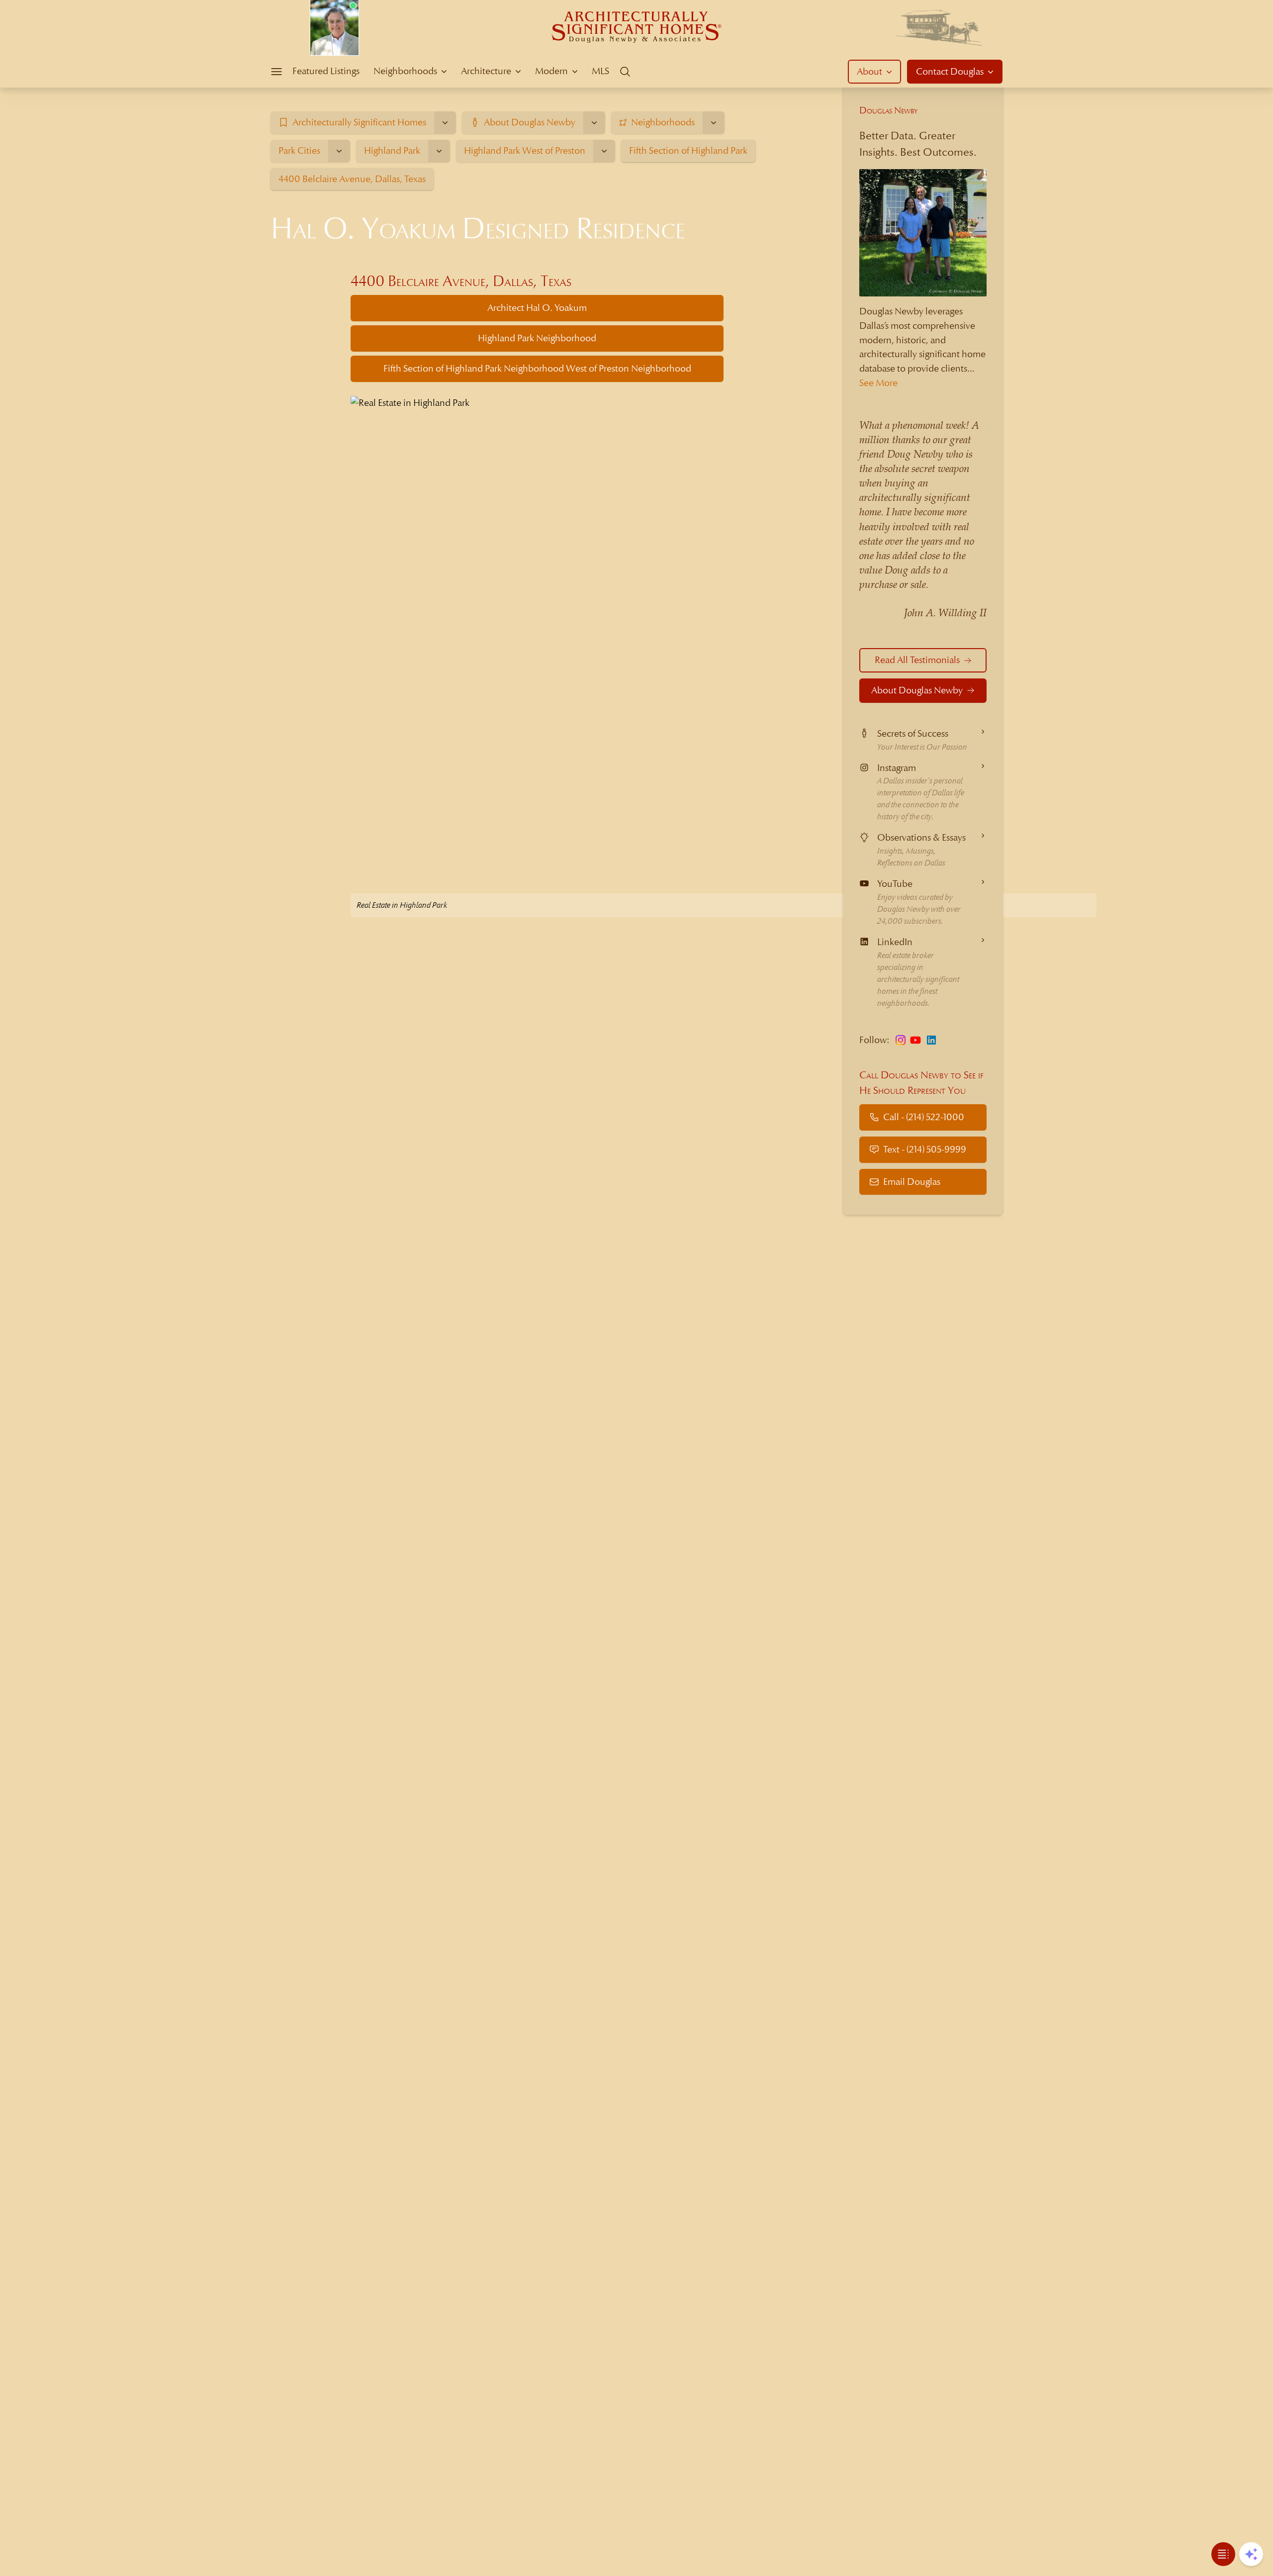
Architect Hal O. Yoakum (537, 308)
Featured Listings (326, 71)
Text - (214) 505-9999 (925, 1149)
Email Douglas (912, 1182)
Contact (950, 71)
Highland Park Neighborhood (537, 338)
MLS (600, 71)
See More (878, 383)
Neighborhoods (405, 71)
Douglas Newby (889, 110)
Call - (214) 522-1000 (924, 1117)
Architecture (486, 71)
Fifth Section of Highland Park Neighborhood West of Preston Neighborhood (537, 368)
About (869, 71)
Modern (551, 71)
